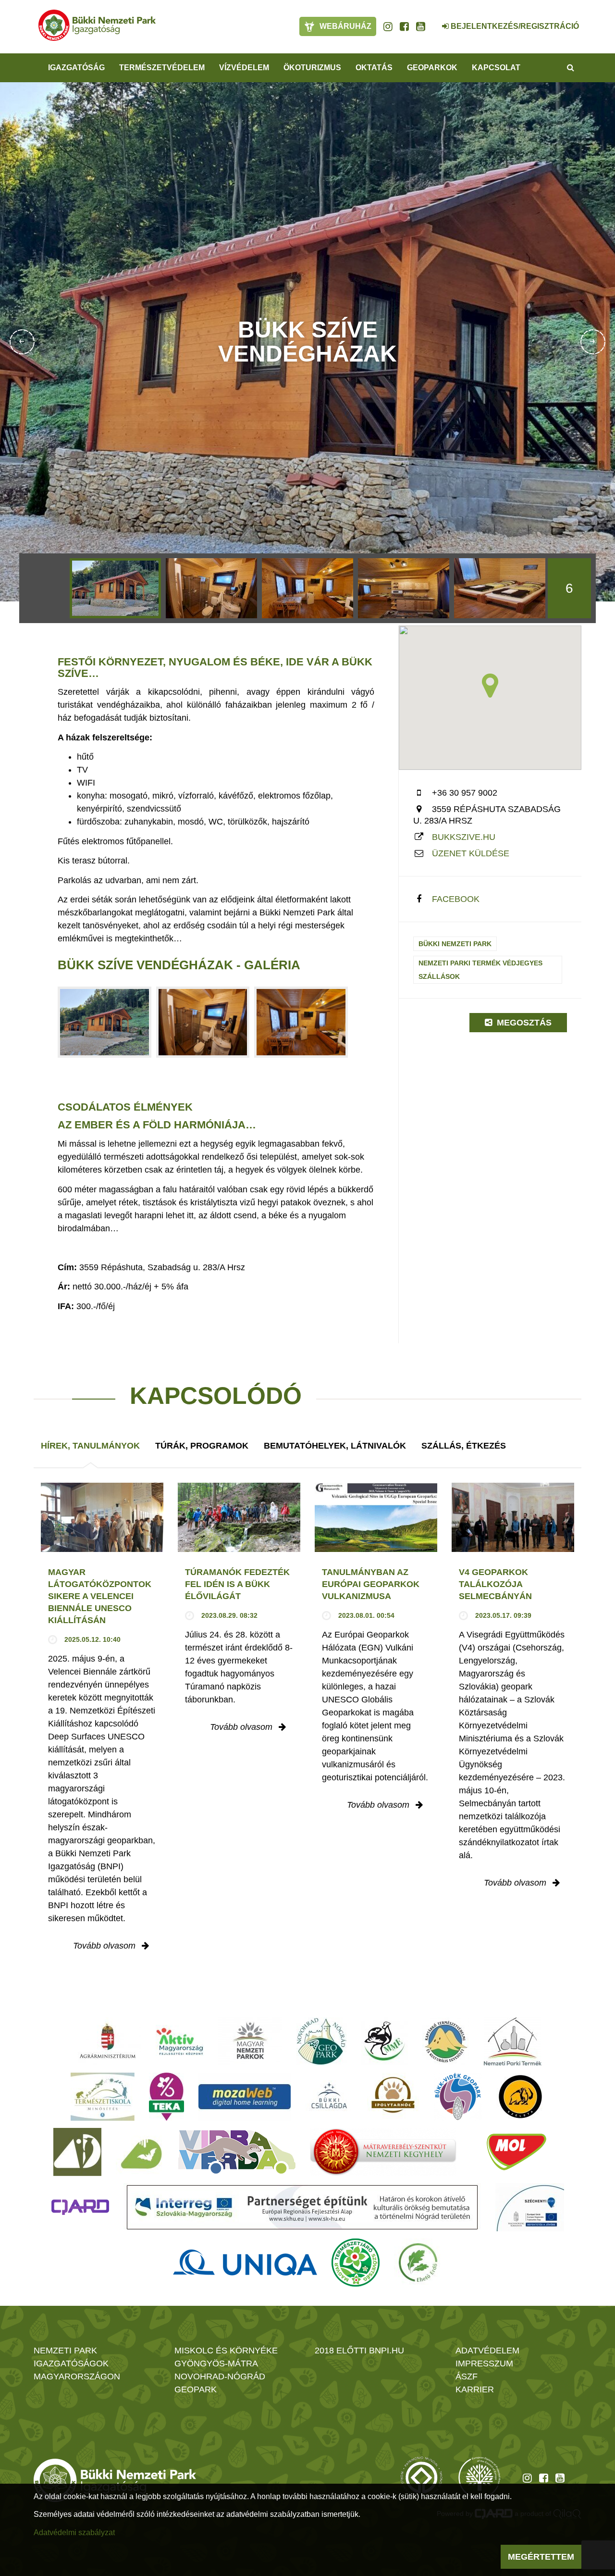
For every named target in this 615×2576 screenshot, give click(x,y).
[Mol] (517, 2152)
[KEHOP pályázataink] (530, 2207)
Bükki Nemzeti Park (455, 944)
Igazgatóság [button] (76, 68)
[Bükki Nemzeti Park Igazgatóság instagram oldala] (388, 26)
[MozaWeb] (245, 2097)
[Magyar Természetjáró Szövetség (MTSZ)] (356, 2263)
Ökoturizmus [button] (312, 68)
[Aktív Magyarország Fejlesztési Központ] (180, 2041)
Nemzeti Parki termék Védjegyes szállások (480, 970)
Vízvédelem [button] (244, 68)
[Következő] (593, 342)
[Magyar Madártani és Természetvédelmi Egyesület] (385, 2041)
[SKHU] (302, 2207)
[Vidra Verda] (237, 2152)
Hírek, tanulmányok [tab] (90, 1446)
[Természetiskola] (103, 2097)
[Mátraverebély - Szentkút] (383, 2152)
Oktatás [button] (374, 68)
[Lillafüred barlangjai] (140, 2152)
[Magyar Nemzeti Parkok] (250, 2041)
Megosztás (523, 1023)
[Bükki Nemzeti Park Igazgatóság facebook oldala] (404, 26)
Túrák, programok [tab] (202, 1446)
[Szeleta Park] (520, 2097)
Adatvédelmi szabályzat (74, 2532)
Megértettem (541, 2557)
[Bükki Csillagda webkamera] (432, 21)
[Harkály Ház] (77, 2152)
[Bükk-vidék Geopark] (458, 2097)
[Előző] (22, 342)
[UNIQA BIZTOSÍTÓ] (245, 2263)
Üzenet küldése (471, 853)
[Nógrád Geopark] (322, 2041)
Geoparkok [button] (432, 68)
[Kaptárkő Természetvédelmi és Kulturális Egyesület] (446, 2041)
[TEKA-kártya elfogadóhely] (166, 2097)
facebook (456, 899)
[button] (490, 686)
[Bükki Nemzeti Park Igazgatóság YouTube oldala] (421, 26)
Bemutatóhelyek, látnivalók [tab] (335, 1446)
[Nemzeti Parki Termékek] (513, 2041)
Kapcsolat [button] (496, 68)
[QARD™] (80, 2207)
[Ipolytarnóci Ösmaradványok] (393, 2097)
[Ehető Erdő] (418, 2263)
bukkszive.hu (464, 837)
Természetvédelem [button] (162, 68)
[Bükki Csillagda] (329, 2097)
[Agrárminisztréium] (108, 2041)
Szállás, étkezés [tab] (464, 1446)
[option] (115, 588)
